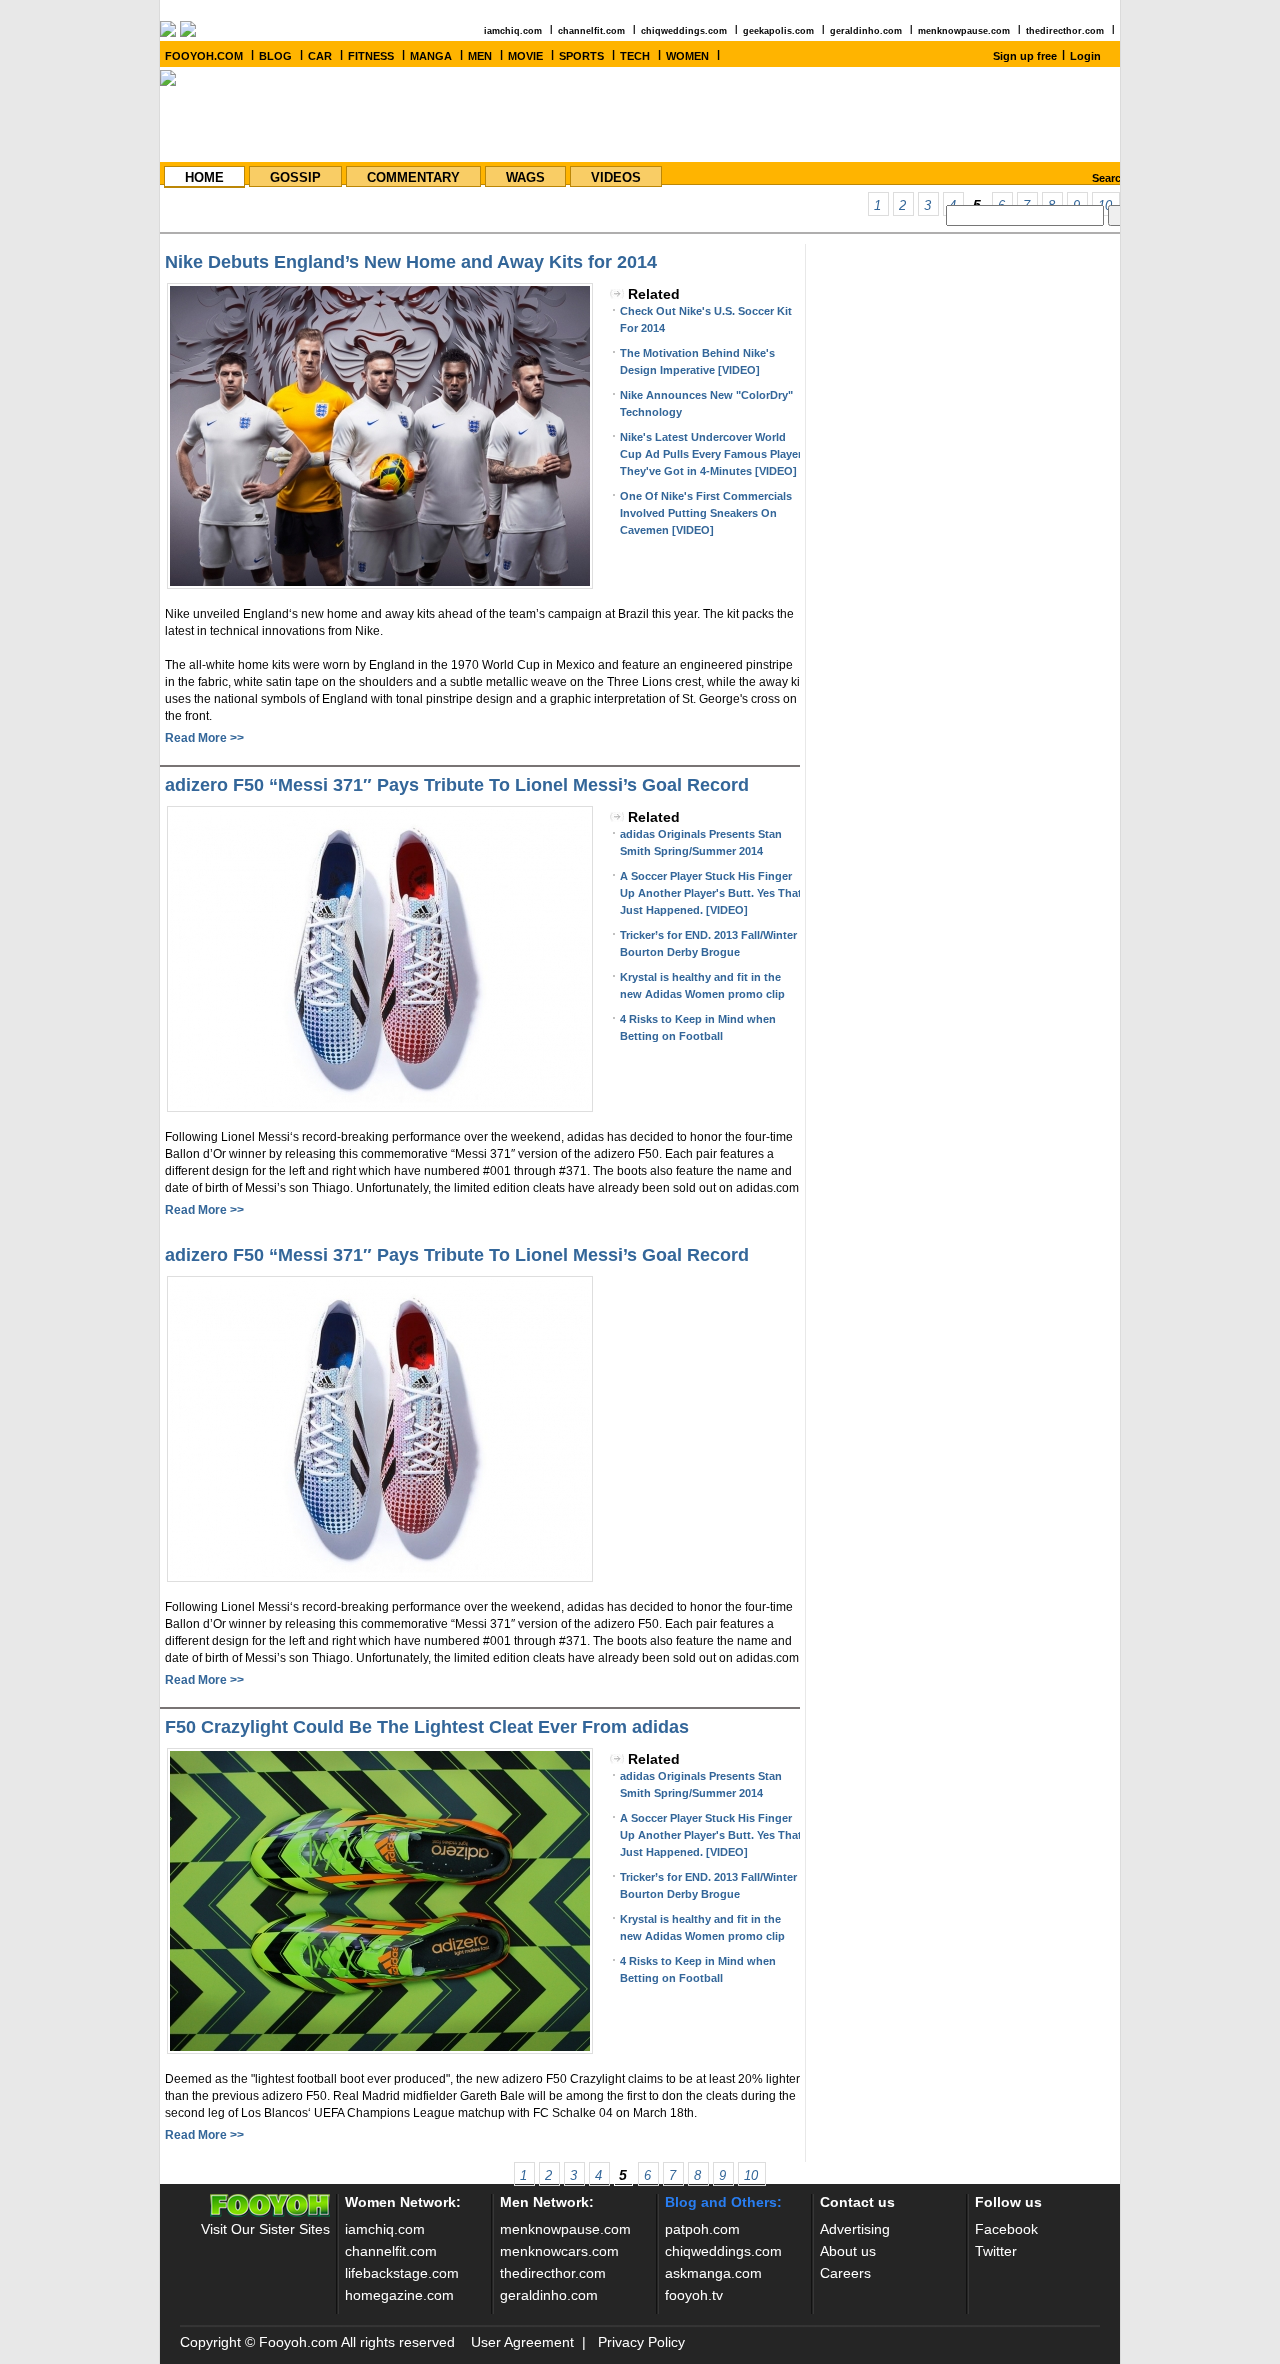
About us (848, 2251)
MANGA (431, 56)
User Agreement (522, 2342)
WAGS (525, 177)
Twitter (996, 2251)
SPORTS (581, 56)
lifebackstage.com (402, 2273)
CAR (320, 56)
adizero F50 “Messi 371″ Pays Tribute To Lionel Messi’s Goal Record (457, 785)
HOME (204, 177)
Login (1085, 56)
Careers (845, 2273)
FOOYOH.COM (204, 56)
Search (1110, 178)
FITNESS (371, 56)
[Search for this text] (1118, 215)
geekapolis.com (778, 31)
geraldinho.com (866, 31)
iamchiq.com (513, 31)
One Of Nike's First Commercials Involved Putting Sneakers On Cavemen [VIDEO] (706, 513)
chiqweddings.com (684, 31)
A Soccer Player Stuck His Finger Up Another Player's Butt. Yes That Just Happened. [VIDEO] (711, 893)
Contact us (857, 2202)
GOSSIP (295, 177)
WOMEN (687, 56)
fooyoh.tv (694, 2295)
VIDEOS (616, 177)
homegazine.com (399, 2295)
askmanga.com (713, 2273)
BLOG (275, 56)
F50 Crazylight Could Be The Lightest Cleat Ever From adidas (427, 1727)
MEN (480, 56)
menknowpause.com (964, 31)
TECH (635, 56)
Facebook (1006, 2229)
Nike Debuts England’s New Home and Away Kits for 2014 (411, 262)
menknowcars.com (559, 2251)
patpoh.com (702, 2229)
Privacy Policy (641, 2342)
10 (751, 2175)
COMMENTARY (413, 177)
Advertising (855, 2229)
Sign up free (1025, 56)
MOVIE (525, 56)
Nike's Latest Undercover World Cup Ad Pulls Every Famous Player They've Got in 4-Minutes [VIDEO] (711, 454)
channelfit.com (591, 31)
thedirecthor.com (1065, 31)
